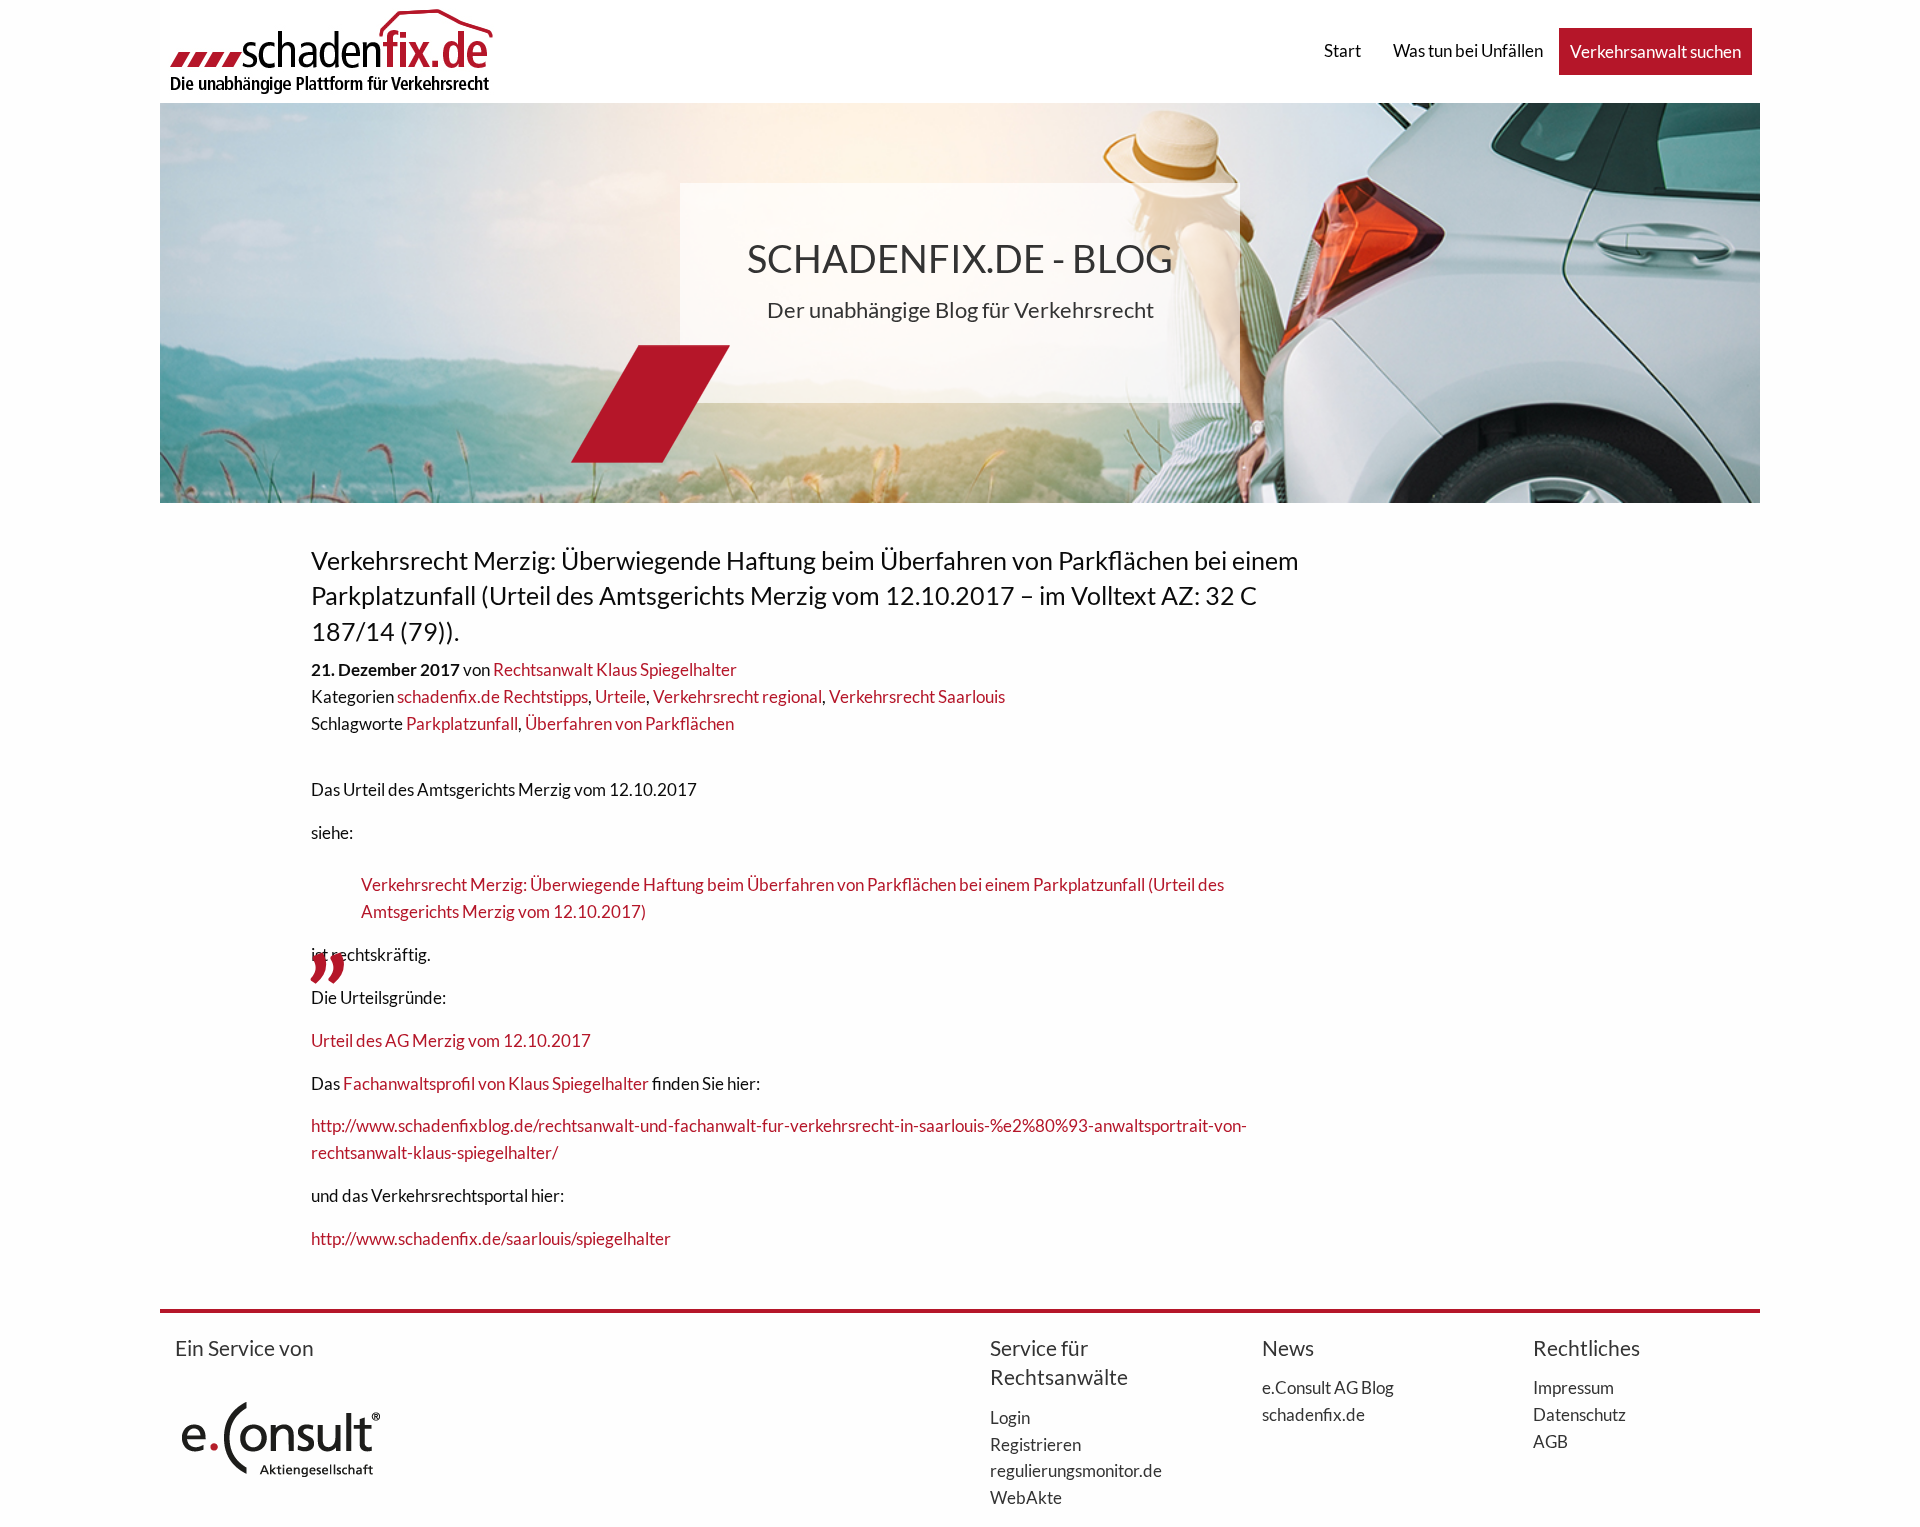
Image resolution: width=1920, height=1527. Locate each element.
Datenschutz (1579, 1414)
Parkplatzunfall (462, 723)
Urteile (620, 696)
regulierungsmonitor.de (1076, 1470)
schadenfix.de (1313, 1414)
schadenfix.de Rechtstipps (492, 696)
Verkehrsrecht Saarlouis (917, 696)
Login (1010, 1417)
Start (1342, 50)
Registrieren (1035, 1444)
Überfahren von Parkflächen (629, 723)
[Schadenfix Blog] (331, 49)
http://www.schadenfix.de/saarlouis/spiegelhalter (491, 1238)
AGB (1550, 1441)
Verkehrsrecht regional (737, 696)
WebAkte (1026, 1497)
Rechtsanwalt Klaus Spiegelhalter (615, 669)
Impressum (1573, 1387)
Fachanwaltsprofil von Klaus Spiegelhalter (496, 1083)
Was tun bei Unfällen (1468, 50)
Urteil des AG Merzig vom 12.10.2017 (451, 1040)
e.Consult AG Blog (1328, 1387)
